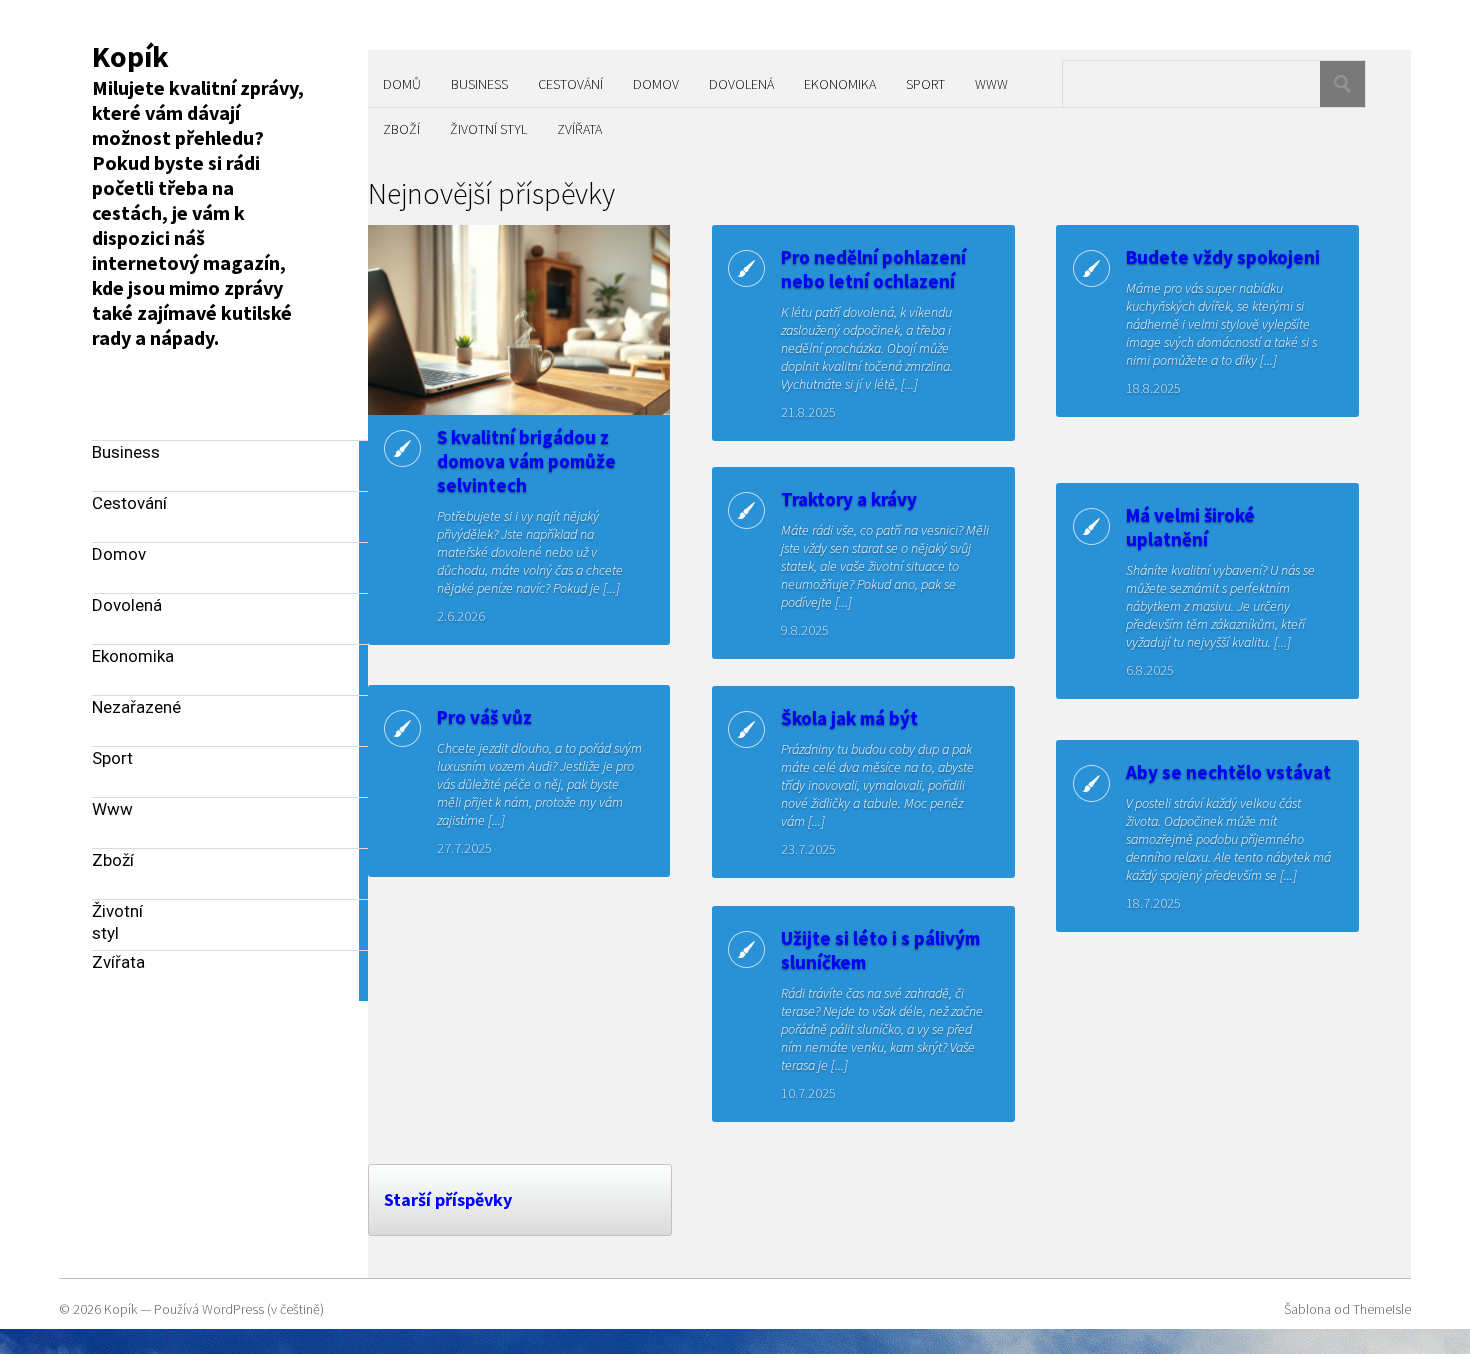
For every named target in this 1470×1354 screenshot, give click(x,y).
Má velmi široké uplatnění (1190, 527)
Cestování (570, 84)
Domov (656, 84)
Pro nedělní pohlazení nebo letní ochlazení (873, 269)
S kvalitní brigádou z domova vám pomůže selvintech (526, 461)
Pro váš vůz (484, 717)
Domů (402, 84)
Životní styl (488, 129)
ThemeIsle (1382, 1309)
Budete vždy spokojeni (1223, 257)
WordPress (233, 1309)
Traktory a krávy (849, 499)
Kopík (130, 56)
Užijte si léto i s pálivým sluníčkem (880, 950)
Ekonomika (840, 84)
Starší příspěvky (448, 1199)
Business (479, 84)
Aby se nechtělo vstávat (1228, 772)
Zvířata (579, 129)
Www (991, 84)
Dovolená (741, 84)
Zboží (401, 129)
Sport (925, 84)
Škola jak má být (849, 718)
